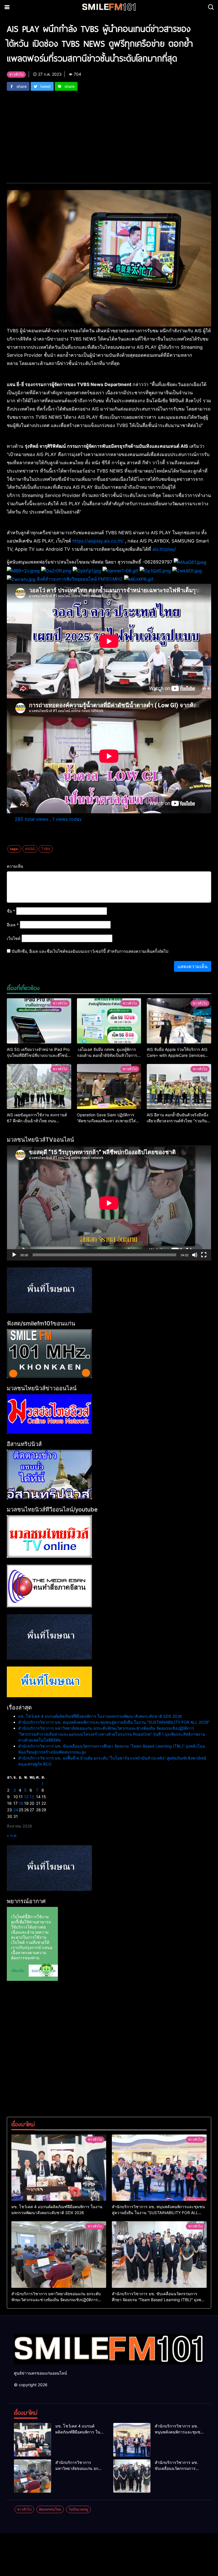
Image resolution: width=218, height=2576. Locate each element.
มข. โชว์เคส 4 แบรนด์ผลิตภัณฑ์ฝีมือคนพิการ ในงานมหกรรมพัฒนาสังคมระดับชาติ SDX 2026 (100, 1716)
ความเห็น (15, 866)
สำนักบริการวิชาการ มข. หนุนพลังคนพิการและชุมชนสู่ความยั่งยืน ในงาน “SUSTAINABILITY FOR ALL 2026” (114, 1722)
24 (16, 1810)
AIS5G (30, 849)
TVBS (46, 849)
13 (32, 1797)
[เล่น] (14, 1255)
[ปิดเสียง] (195, 1255)
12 (26, 1797)
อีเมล (13, 925)
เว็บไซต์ (14, 938)
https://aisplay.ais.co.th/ (98, 541)
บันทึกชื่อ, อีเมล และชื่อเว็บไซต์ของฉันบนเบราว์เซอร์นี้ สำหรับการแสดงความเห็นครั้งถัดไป (90, 951)
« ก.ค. (12, 1835)
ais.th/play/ (164, 549)
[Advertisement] (109, 133)
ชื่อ (11, 911)
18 (21, 1803)
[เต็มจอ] (204, 1255)
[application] (109, 1203)
